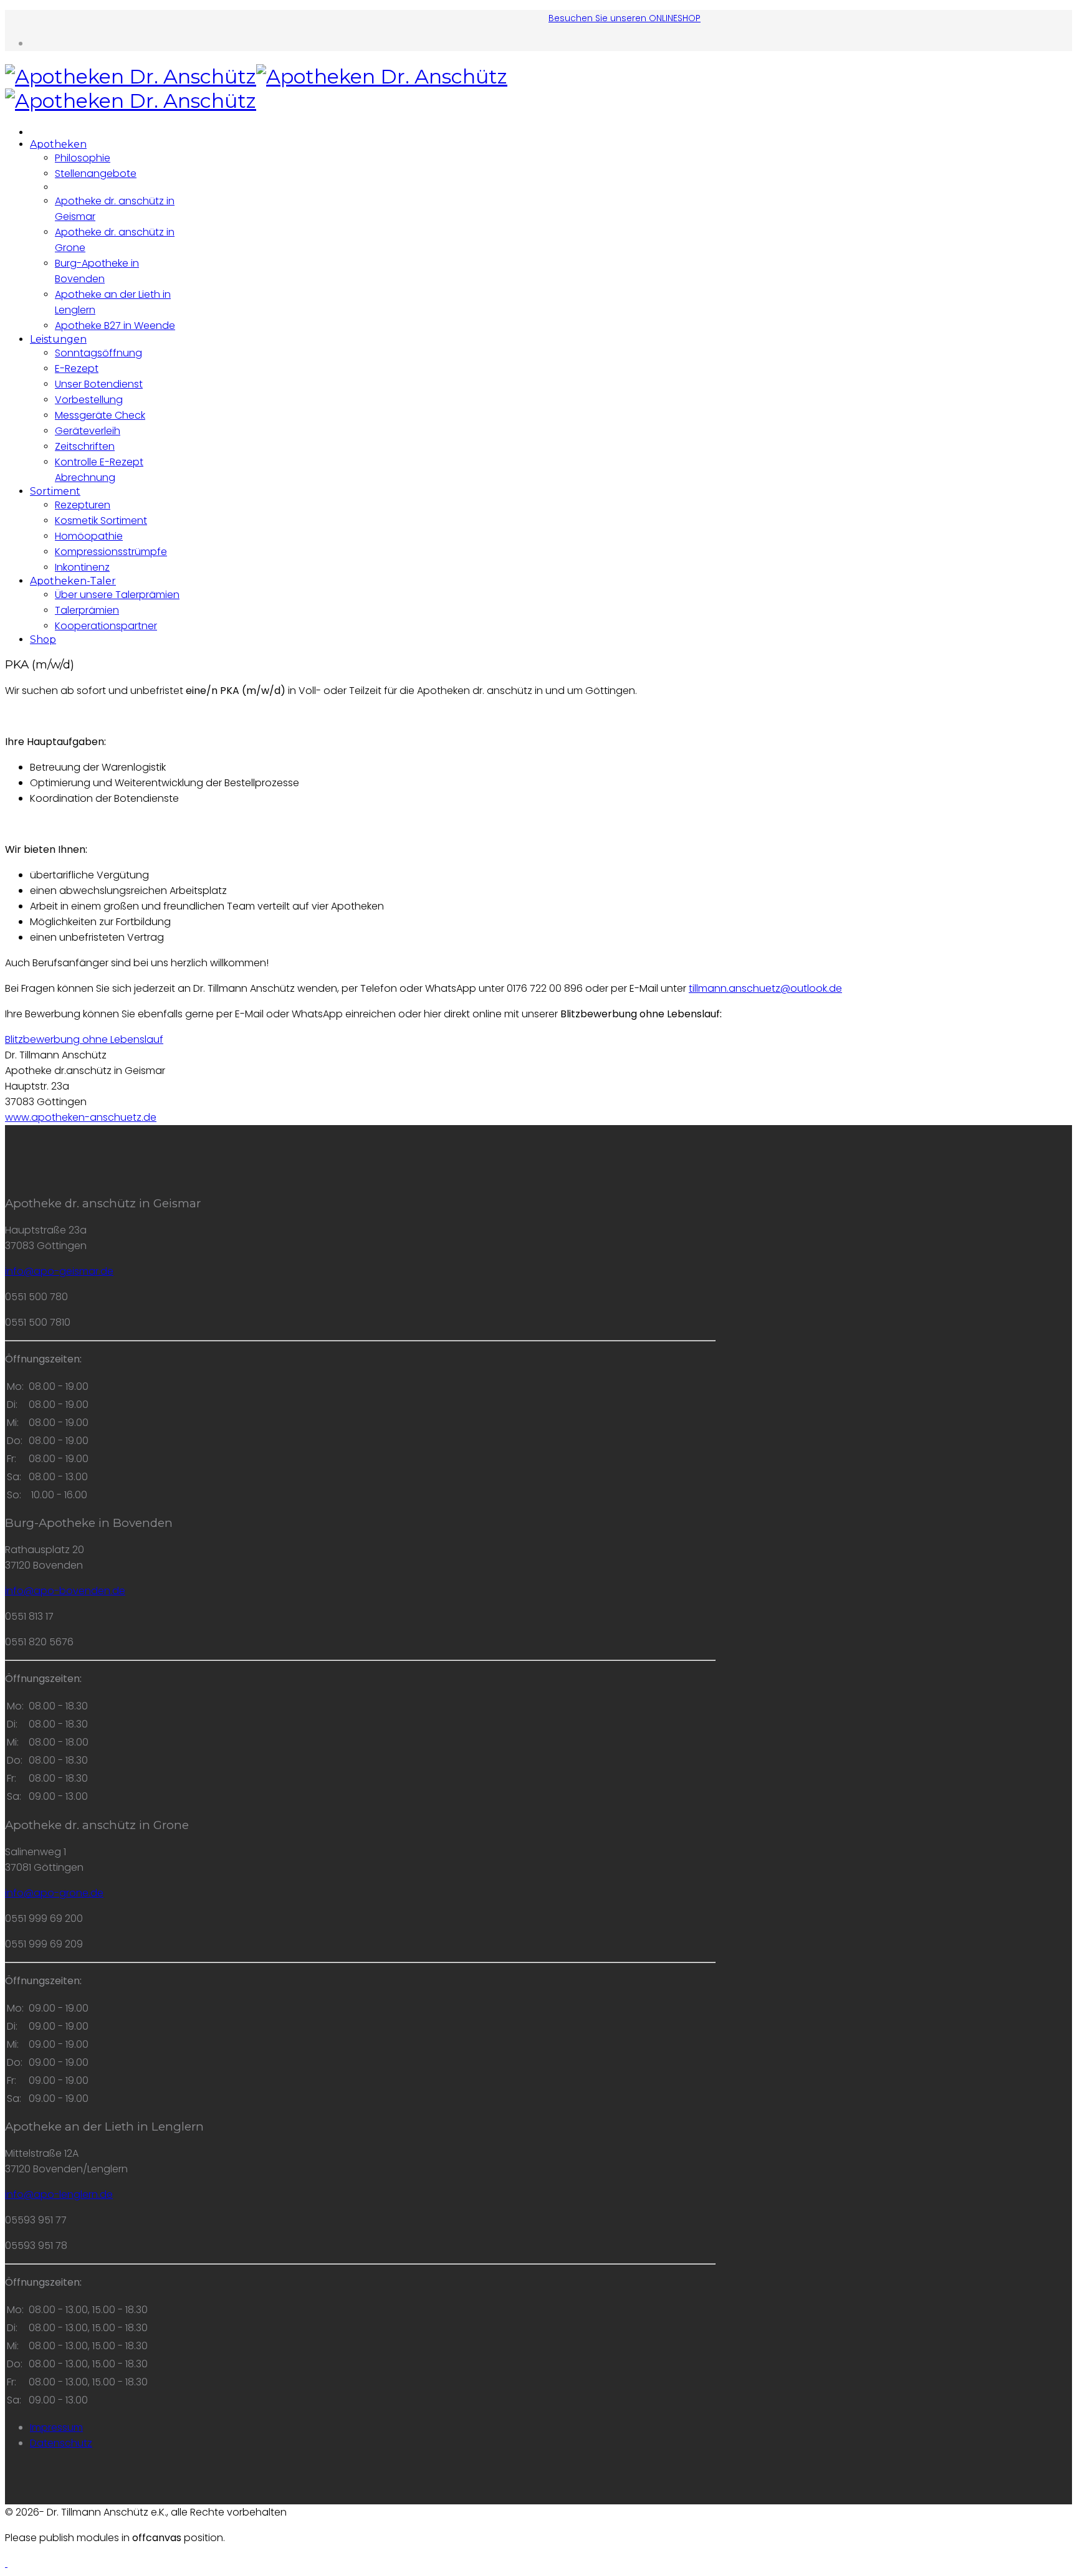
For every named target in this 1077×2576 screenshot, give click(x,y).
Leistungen (58, 339)
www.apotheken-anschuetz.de (81, 1117)
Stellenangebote (96, 173)
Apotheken (58, 144)
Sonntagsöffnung (98, 353)
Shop (43, 639)
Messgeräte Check (100, 415)
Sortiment (55, 491)
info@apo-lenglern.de (59, 2194)
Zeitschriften (85, 446)
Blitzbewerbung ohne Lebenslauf (84, 1039)
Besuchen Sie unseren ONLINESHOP (625, 18)
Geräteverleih (88, 431)
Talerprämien (87, 610)
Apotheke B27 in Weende (115, 326)
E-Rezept (77, 368)
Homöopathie (89, 536)
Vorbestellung (89, 400)
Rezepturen (83, 505)
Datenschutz (61, 2443)
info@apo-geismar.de (59, 1271)
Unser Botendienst (99, 384)
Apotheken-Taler (73, 581)
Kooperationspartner (106, 626)
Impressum (56, 2427)
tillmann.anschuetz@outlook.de (765, 988)
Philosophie (83, 158)
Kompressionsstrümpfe (111, 552)
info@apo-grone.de (54, 1893)
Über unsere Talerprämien (117, 595)
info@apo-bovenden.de (65, 1591)
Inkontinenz (82, 567)
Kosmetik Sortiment (101, 520)
